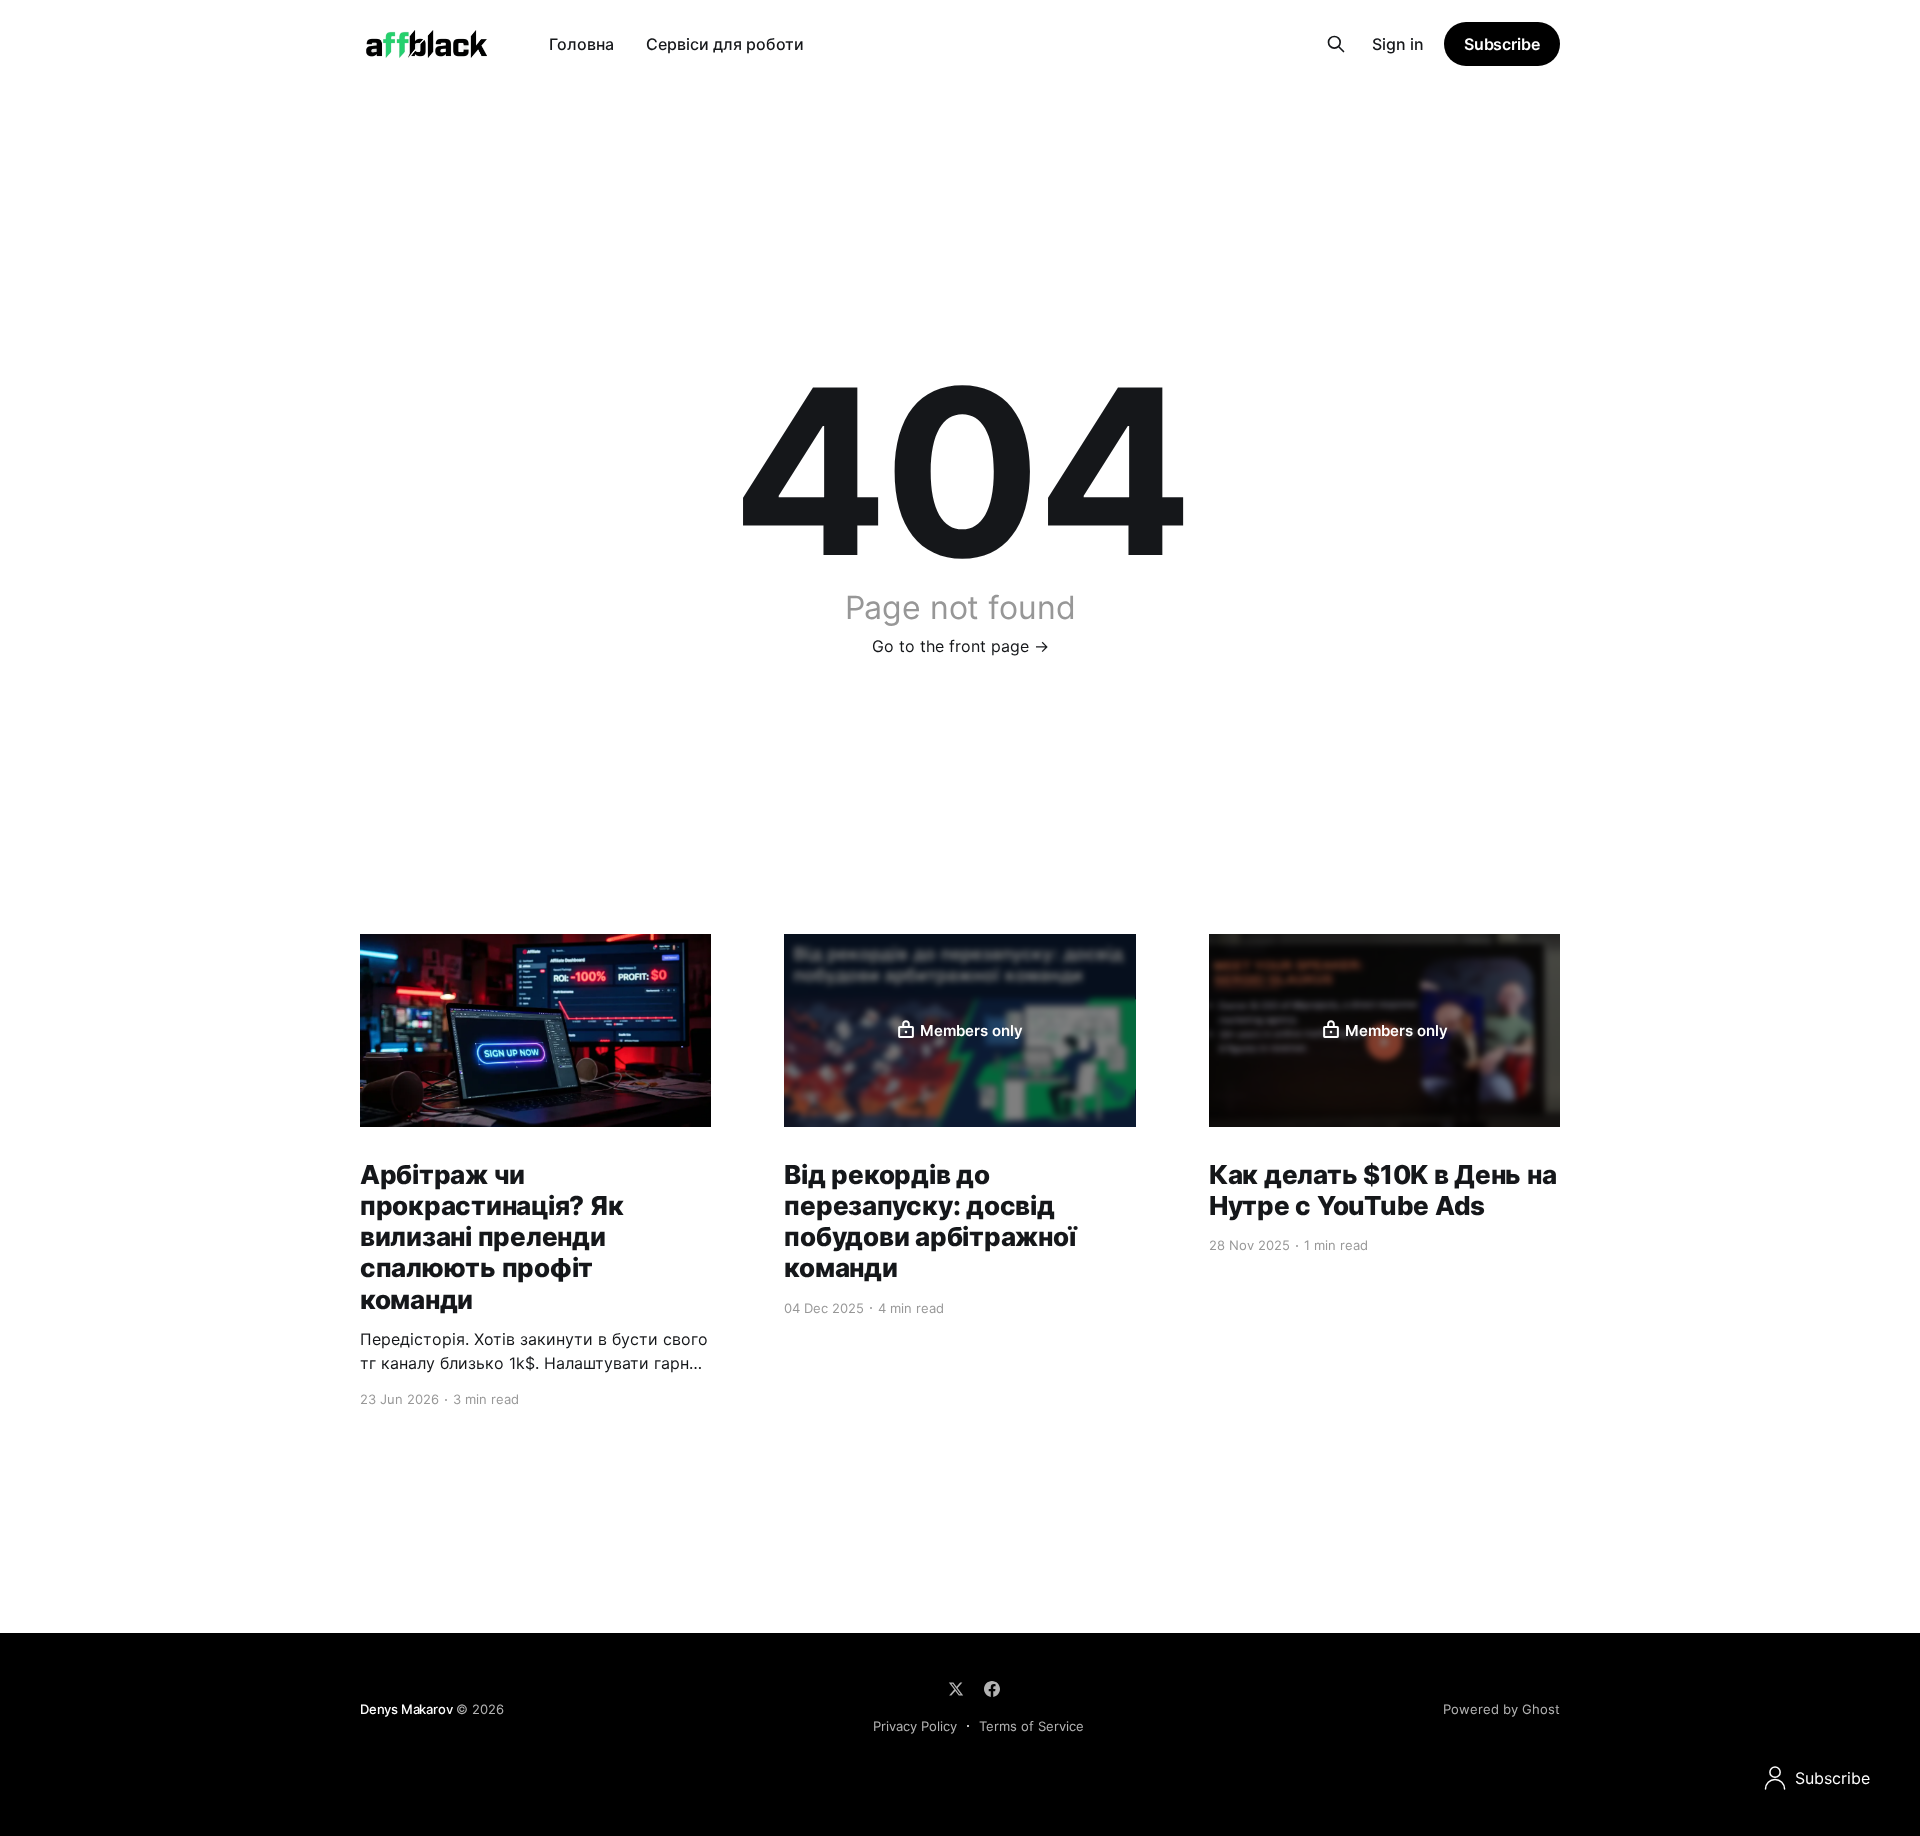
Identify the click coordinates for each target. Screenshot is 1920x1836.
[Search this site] (1336, 44)
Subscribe (1502, 44)
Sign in (1398, 44)
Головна (581, 44)
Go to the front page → (960, 646)
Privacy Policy (915, 1726)
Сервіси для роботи (725, 44)
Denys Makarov (406, 1709)
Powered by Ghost (1501, 1709)
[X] (956, 1689)
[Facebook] (992, 1689)
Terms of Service (1031, 1726)
